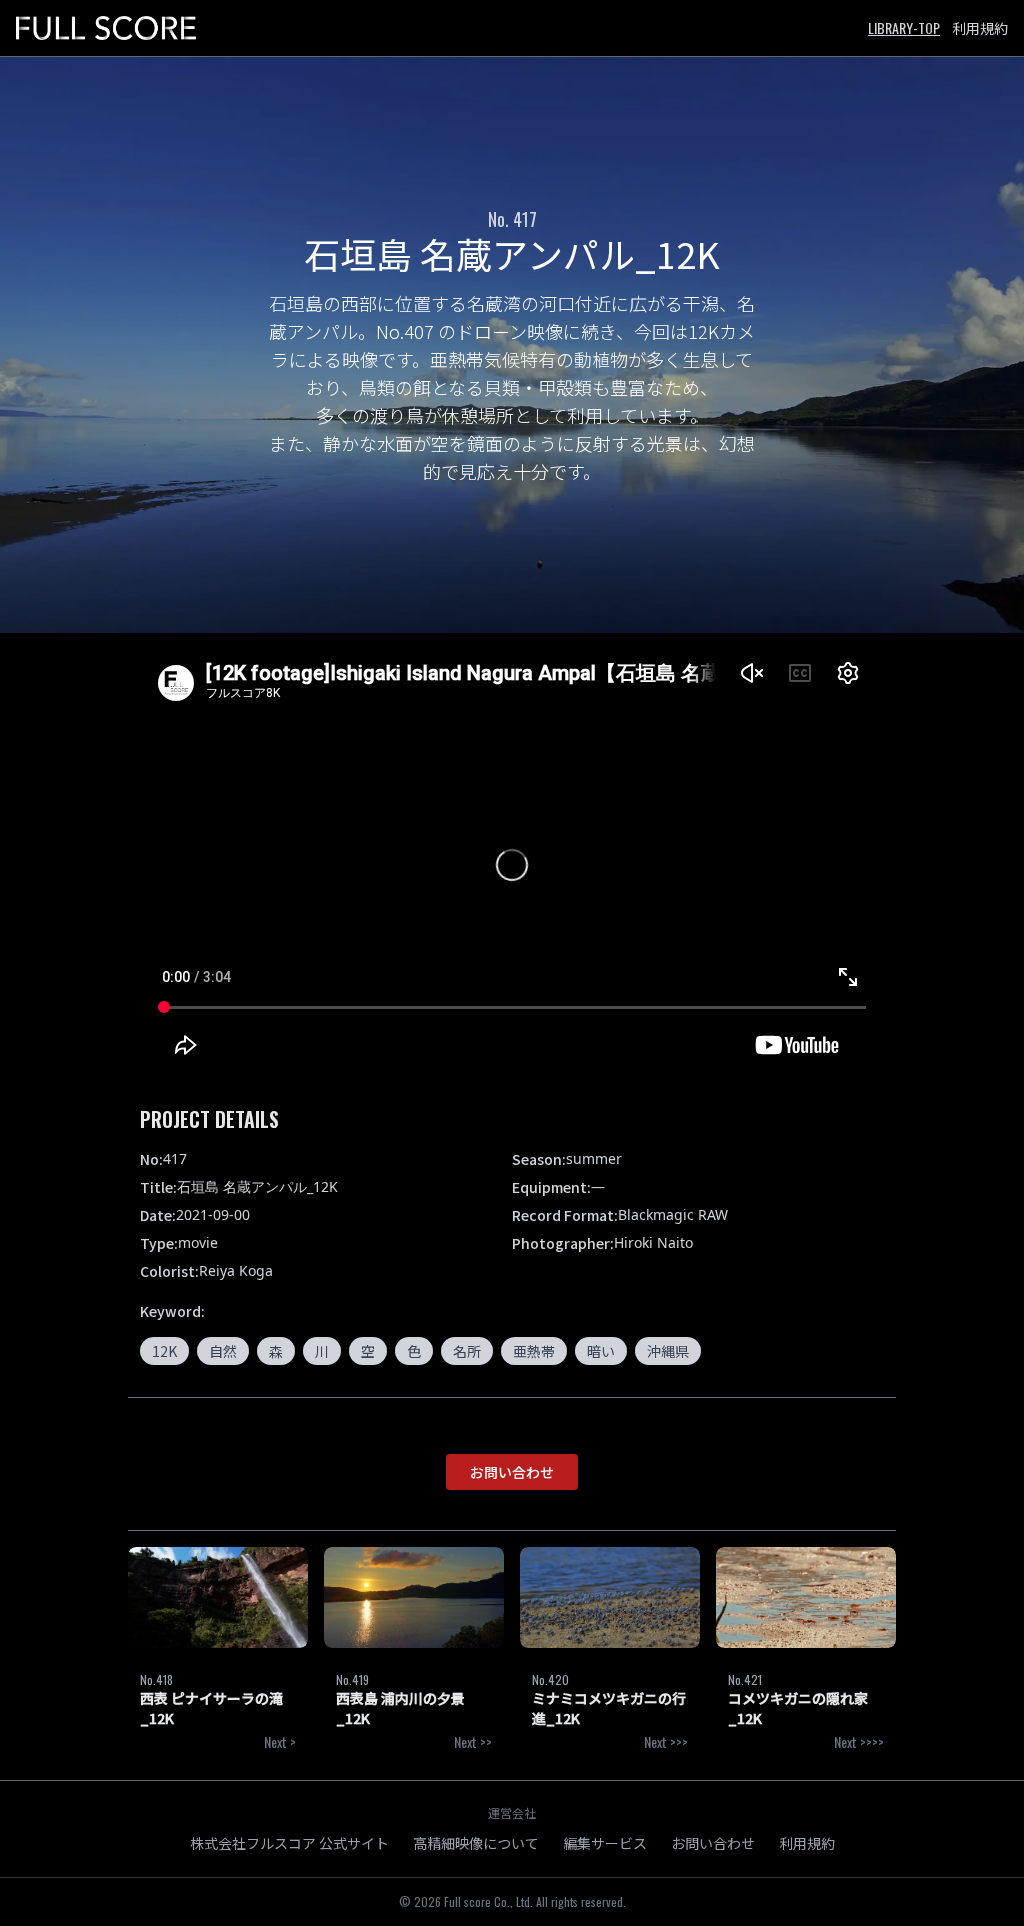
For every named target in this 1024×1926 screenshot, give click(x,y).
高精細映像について (476, 1843)
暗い (601, 1351)
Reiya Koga (236, 1270)
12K (164, 1351)
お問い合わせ (512, 1472)
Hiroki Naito (653, 1242)
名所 (467, 1351)
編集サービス (605, 1843)
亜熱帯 (534, 1351)
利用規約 (980, 28)
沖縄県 (668, 1351)
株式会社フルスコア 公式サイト (289, 1843)
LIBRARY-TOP (904, 27)
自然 (223, 1351)
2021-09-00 (213, 1214)
